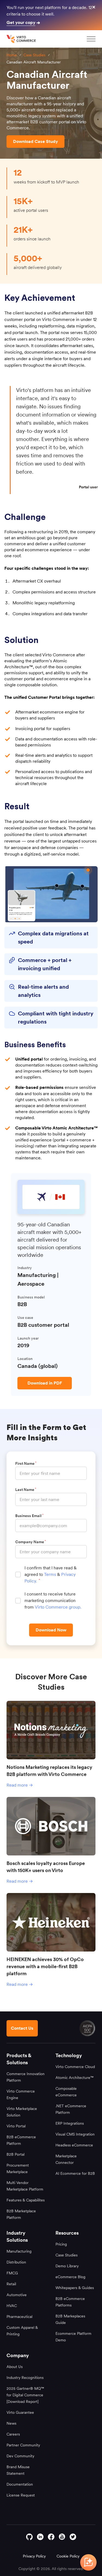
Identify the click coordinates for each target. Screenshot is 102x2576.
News (11, 2423)
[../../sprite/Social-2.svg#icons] (51, 2537)
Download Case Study (35, 141)
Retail (11, 2284)
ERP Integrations (70, 2123)
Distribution (16, 2262)
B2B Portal (16, 2154)
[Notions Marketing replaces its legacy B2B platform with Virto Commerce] (51, 1730)
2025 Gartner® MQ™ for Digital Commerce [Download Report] (25, 2395)
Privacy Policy (34, 2556)
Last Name (25, 1490)
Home (12, 55)
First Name (26, 1463)
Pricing (61, 2244)
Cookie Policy (68, 2556)
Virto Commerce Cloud (75, 2067)
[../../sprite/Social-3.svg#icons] (40, 2537)
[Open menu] (91, 39)
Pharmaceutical (19, 2317)
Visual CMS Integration (75, 2134)
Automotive (17, 2295)
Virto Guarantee (20, 2412)
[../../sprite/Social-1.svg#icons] (62, 2537)
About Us (15, 2367)
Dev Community (20, 2456)
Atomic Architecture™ (75, 2078)
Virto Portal (16, 2126)
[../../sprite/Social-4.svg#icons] (29, 2537)
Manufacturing (19, 2251)
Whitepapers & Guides (75, 2288)
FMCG (12, 2273)
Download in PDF (45, 1383)
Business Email (29, 1516)
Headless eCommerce (74, 2145)
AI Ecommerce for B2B (75, 2173)
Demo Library (67, 2266)
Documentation (20, 2484)
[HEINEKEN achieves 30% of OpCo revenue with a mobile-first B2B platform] (51, 1922)
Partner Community (23, 2445)
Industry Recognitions (25, 2378)
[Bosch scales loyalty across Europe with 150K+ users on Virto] (51, 1826)
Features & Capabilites (26, 2200)
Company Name (30, 1542)
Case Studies (34, 55)
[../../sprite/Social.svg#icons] (73, 2537)
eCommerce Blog (70, 2277)
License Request (21, 2495)
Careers (13, 2434)
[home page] (22, 39)
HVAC (12, 2306)
